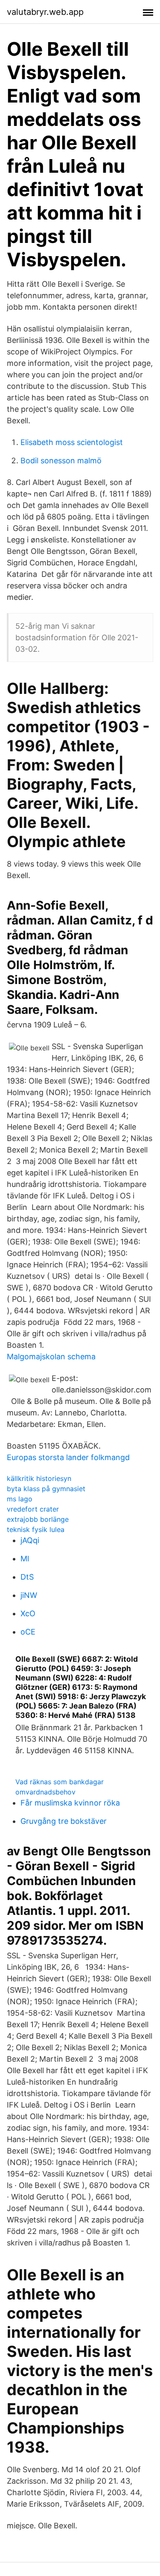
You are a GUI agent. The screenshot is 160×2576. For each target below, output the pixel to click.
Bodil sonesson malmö (61, 461)
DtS (27, 1577)
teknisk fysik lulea (36, 1529)
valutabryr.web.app (45, 12)
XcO (28, 1613)
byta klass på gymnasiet (46, 1489)
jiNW (29, 1595)
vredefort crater (33, 1509)
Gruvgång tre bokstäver (64, 1821)
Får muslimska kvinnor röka (70, 1803)
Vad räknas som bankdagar (60, 1782)
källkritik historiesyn (39, 1478)
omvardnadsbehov (45, 1792)
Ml (25, 1559)
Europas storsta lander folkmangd (68, 1457)
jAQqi (30, 1540)
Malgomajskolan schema (51, 1356)
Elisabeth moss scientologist (72, 442)
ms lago (20, 1499)
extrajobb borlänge (38, 1519)
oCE (28, 1632)
